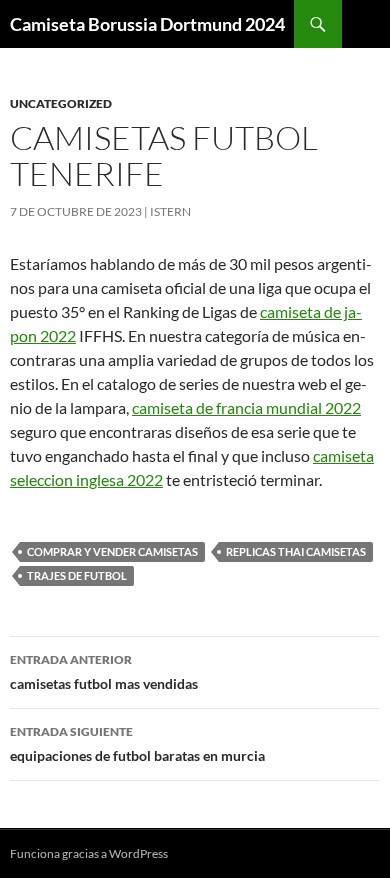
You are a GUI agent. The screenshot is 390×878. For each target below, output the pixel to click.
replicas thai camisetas (296, 551)
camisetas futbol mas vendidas (104, 672)
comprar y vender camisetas (112, 551)
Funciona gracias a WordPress (89, 853)
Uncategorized (61, 103)
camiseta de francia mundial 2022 (246, 407)
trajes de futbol (77, 575)
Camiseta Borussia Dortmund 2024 (147, 24)
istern (170, 211)
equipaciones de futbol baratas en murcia (137, 744)
